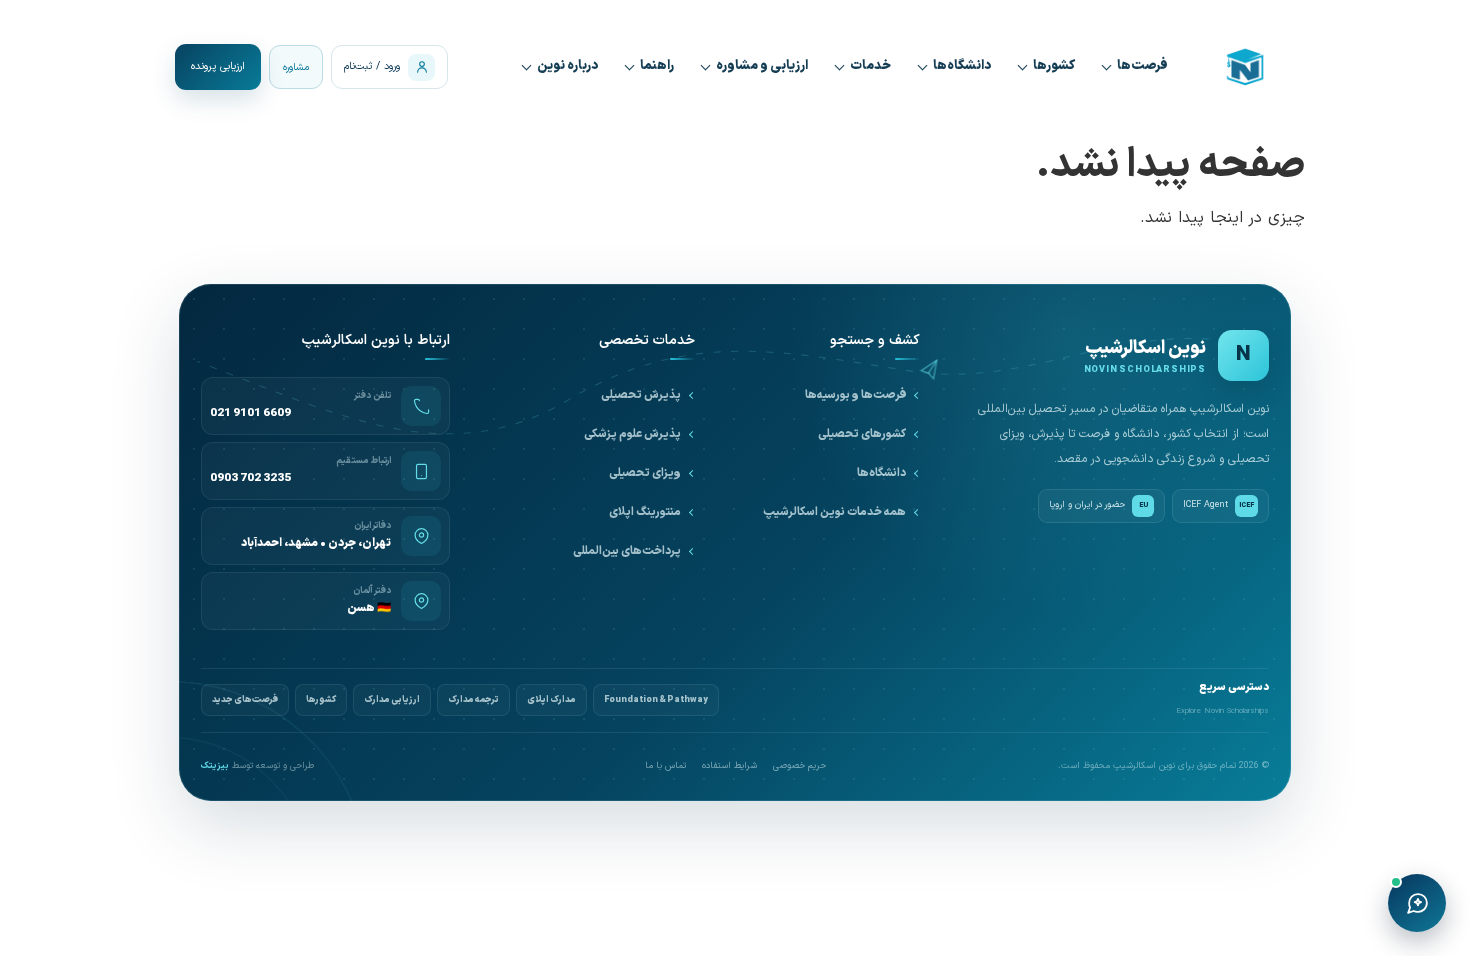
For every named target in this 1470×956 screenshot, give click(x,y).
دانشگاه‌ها (962, 66)
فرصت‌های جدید (245, 700)
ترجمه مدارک (473, 700)
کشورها (1054, 66)
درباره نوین (567, 66)
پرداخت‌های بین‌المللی (627, 551)
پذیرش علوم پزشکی (632, 434)
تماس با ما (665, 766)
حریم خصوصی (799, 766)
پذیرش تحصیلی (641, 395)
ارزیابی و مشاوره (762, 66)
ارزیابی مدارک (392, 700)
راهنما (657, 66)
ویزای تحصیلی (645, 473)
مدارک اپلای (551, 700)
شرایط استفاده (729, 766)
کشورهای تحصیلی (862, 434)
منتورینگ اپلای (645, 512)
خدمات (870, 66)
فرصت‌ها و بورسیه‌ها (855, 395)
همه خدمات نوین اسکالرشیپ (834, 512)
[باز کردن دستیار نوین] (1417, 903)
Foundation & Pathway (656, 700)
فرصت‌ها (1142, 66)
